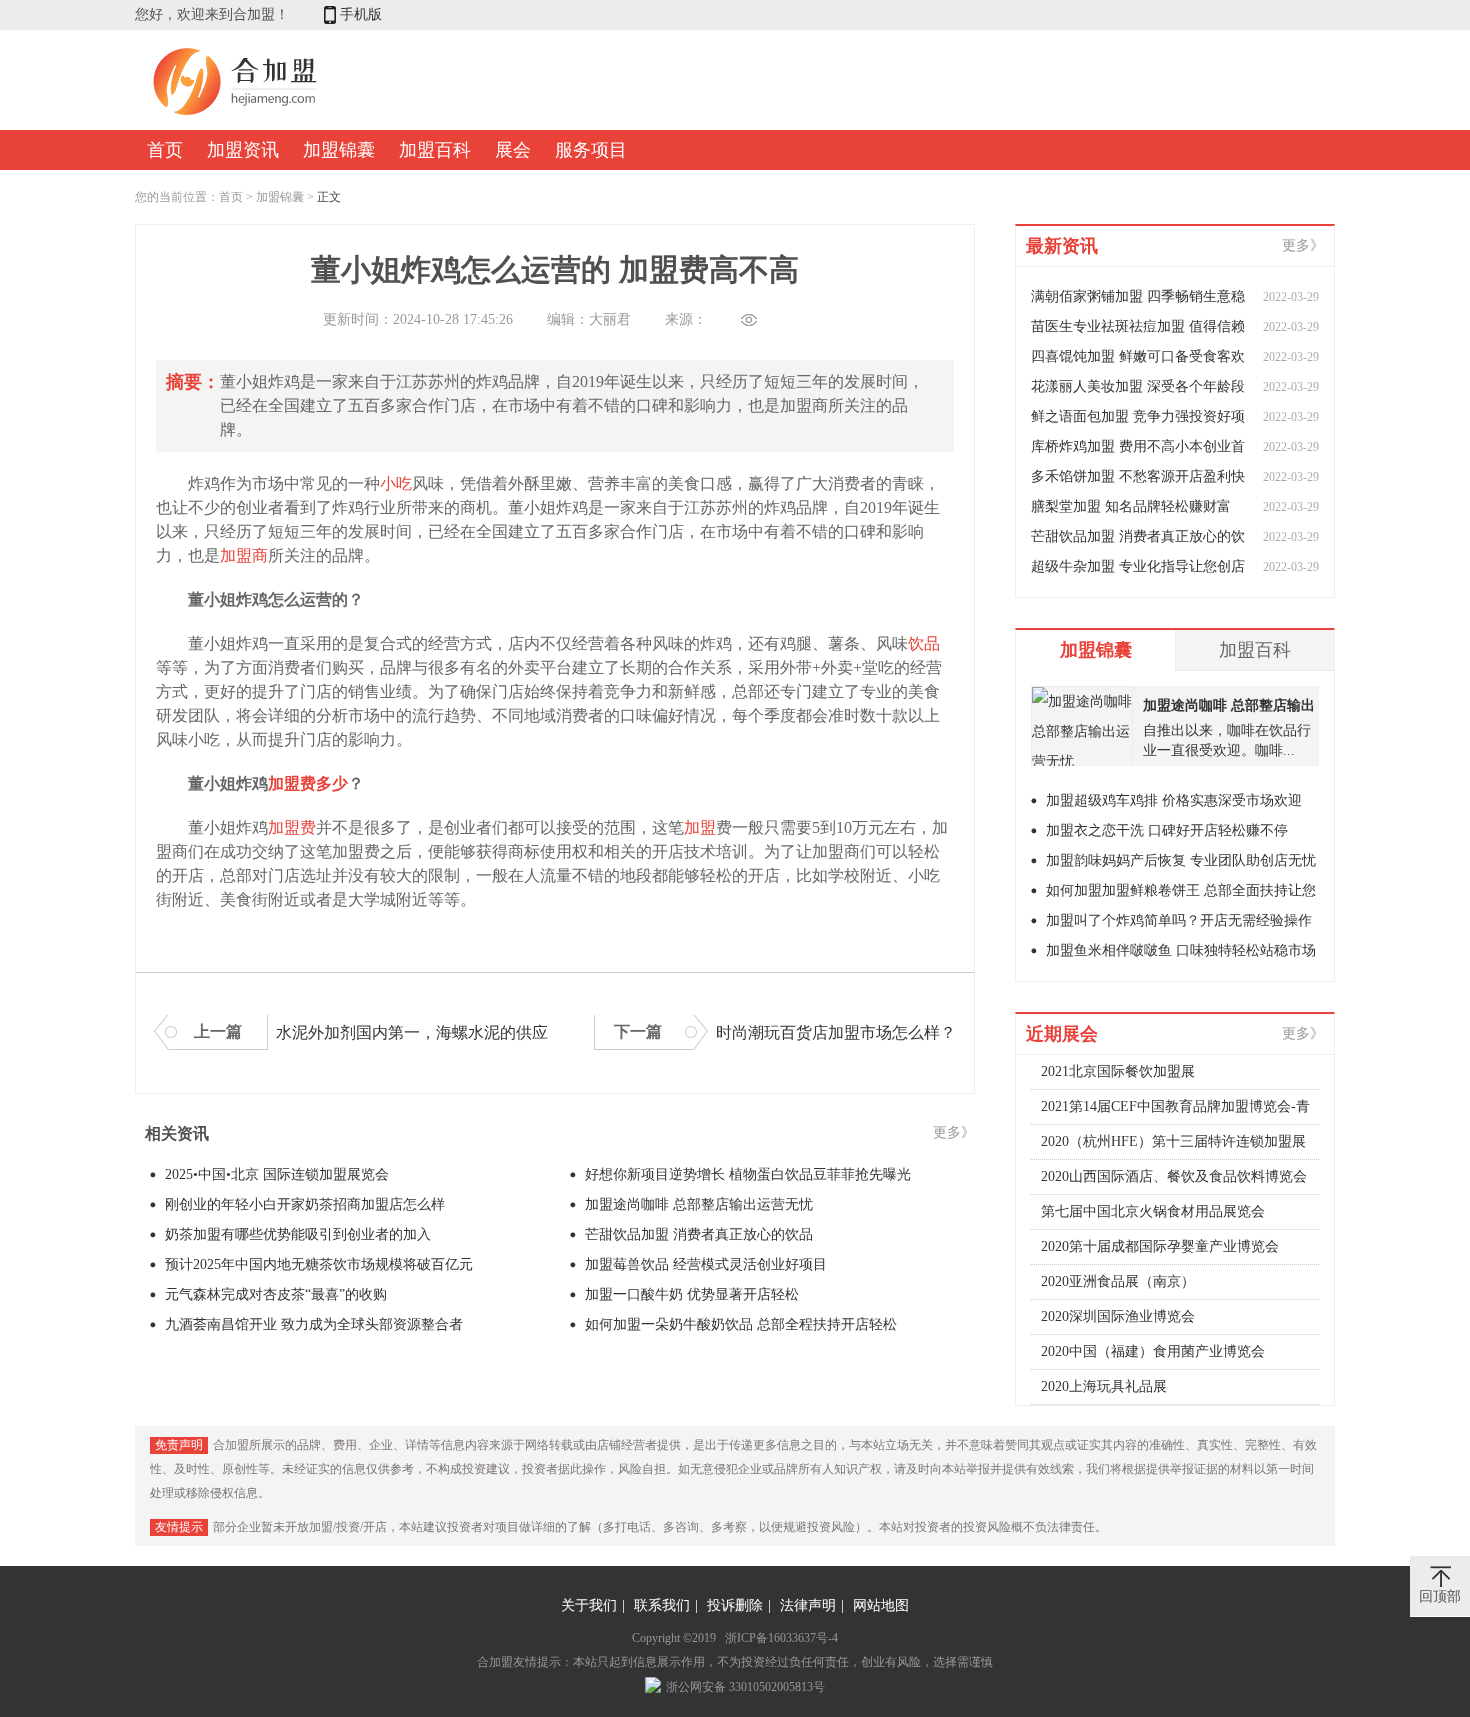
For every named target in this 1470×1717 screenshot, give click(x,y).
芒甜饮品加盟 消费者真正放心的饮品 (699, 1234)
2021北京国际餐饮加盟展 (1118, 1071)
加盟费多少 (308, 783)
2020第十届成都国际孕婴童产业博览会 (1160, 1246)
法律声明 (808, 1605)
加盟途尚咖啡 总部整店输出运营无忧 (699, 1204)
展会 (513, 150)
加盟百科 (435, 150)
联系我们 (662, 1605)
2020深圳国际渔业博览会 (1118, 1316)
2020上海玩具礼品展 (1104, 1386)
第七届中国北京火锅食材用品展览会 (1153, 1211)
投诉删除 (735, 1605)
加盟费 (292, 827)
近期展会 (1062, 1034)
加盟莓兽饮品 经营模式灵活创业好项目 (706, 1264)
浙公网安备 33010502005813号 (745, 1687)
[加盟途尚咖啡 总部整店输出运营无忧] (1082, 727)
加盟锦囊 (339, 150)
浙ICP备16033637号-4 (781, 1638)
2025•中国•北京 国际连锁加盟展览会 (277, 1174)
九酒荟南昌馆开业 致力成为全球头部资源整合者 (314, 1324)
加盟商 (244, 555)
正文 (329, 197)
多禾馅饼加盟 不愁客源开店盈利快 (1138, 476)
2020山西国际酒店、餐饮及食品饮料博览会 (1174, 1176)
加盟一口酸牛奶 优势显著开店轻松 (692, 1294)
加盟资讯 (243, 150)
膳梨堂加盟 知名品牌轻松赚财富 (1131, 506)
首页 (165, 150)
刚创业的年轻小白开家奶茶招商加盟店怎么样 (305, 1204)
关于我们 (589, 1605)
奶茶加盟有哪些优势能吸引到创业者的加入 (298, 1234)
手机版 (361, 14)
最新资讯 (1062, 246)
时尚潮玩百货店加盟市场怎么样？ (836, 1032)
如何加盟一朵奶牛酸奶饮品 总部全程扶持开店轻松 (741, 1324)
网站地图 (881, 1605)
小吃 (396, 483)
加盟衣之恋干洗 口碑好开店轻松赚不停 (1167, 830)
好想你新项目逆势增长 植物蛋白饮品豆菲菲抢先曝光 (748, 1174)
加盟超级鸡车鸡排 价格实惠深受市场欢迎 (1174, 800)
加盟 (700, 827)
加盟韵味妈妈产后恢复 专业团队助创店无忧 (1181, 860)
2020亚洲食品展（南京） (1118, 1281)
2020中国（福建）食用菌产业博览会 (1153, 1351)
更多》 (954, 1132)
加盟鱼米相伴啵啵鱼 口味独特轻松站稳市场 (1181, 950)
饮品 (924, 643)
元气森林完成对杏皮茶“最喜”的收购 (276, 1294)
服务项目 (591, 150)
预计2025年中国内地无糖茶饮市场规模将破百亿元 (319, 1264)
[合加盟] (235, 114)
